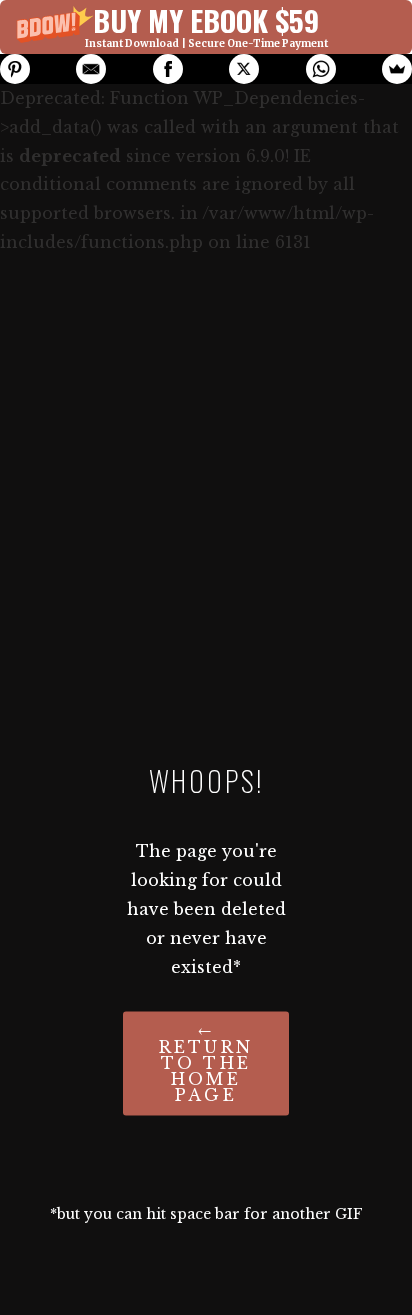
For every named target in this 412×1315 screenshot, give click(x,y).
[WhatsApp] (321, 69)
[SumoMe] (397, 69)
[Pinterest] (15, 69)
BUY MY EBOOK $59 (206, 19)
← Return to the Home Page (206, 1064)
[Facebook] (168, 69)
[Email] (91, 69)
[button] (206, 27)
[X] (244, 69)
